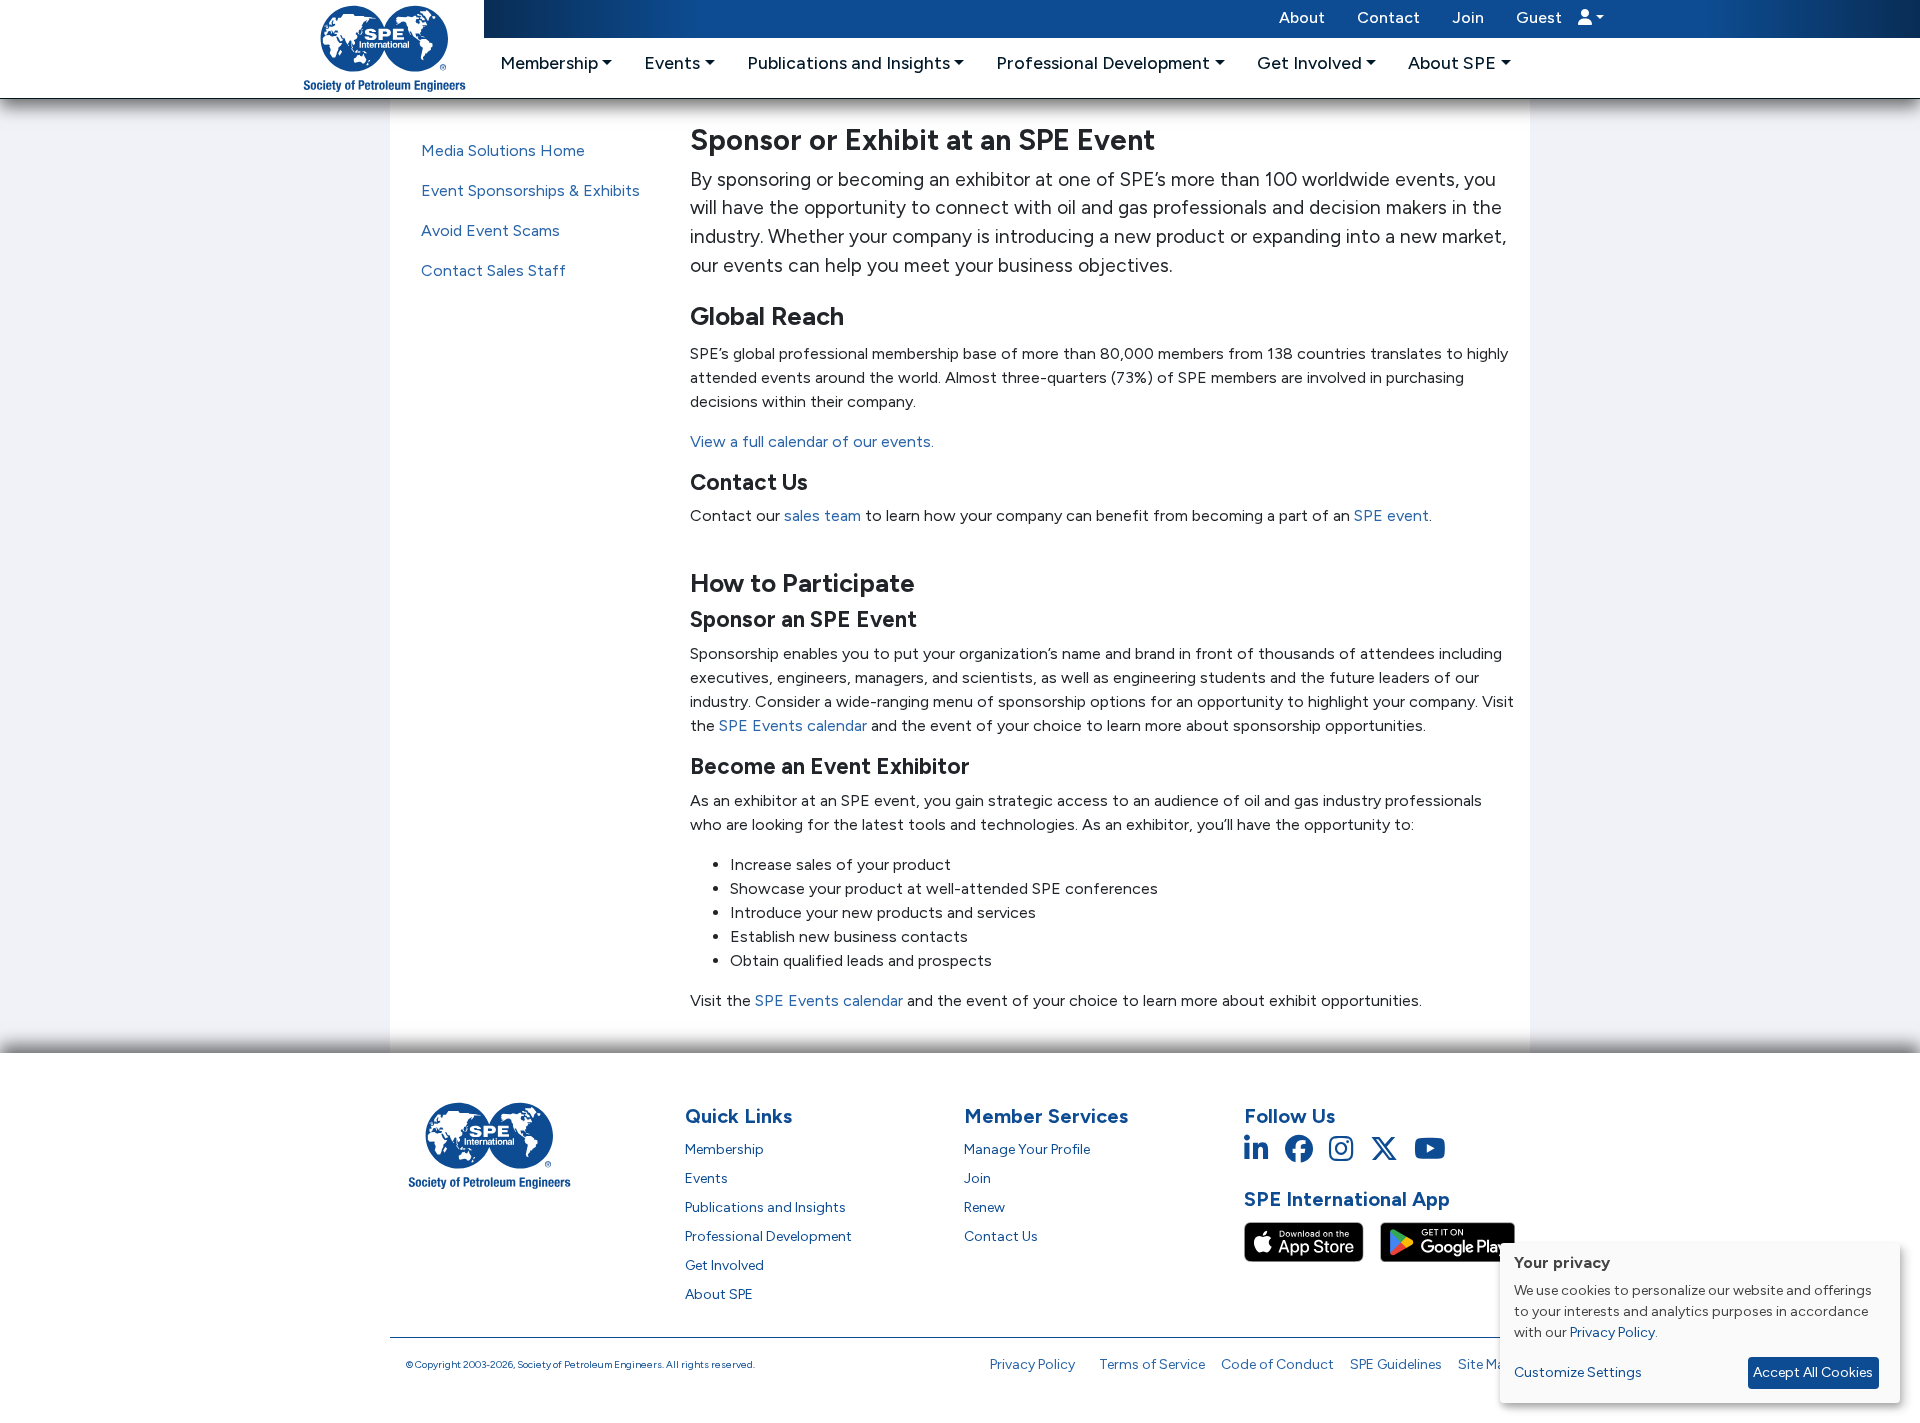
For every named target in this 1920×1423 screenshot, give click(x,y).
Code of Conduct (1277, 1364)
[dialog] (1700, 1323)
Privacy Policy (1032, 1364)
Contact (1388, 17)
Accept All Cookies (1813, 1372)
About (1302, 17)
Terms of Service (1152, 1364)
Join (1468, 17)
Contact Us (1001, 1236)
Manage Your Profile (1027, 1149)
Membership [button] (549, 62)
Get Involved (724, 1265)
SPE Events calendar (793, 725)
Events (706, 1178)
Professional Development (768, 1236)
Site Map (1486, 1364)
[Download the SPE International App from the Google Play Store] (1447, 1241)
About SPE (719, 1294)
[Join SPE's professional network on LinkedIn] (1256, 1149)
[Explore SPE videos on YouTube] (1430, 1149)
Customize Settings (1578, 1372)
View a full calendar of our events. (812, 441)
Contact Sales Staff (493, 270)
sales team (822, 515)
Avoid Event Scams (490, 230)
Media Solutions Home (503, 150)
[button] (1560, 19)
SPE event (1391, 515)
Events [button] (672, 62)
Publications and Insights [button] (848, 62)
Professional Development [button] (1103, 62)
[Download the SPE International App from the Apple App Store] (1312, 1241)
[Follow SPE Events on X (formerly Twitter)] (1384, 1149)
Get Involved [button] (1309, 62)
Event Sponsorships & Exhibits (530, 190)
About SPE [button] (1452, 62)
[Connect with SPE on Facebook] (1299, 1149)
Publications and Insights (765, 1207)
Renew (984, 1207)
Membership (724, 1149)
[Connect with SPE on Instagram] (1341, 1149)
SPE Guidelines (1396, 1364)
